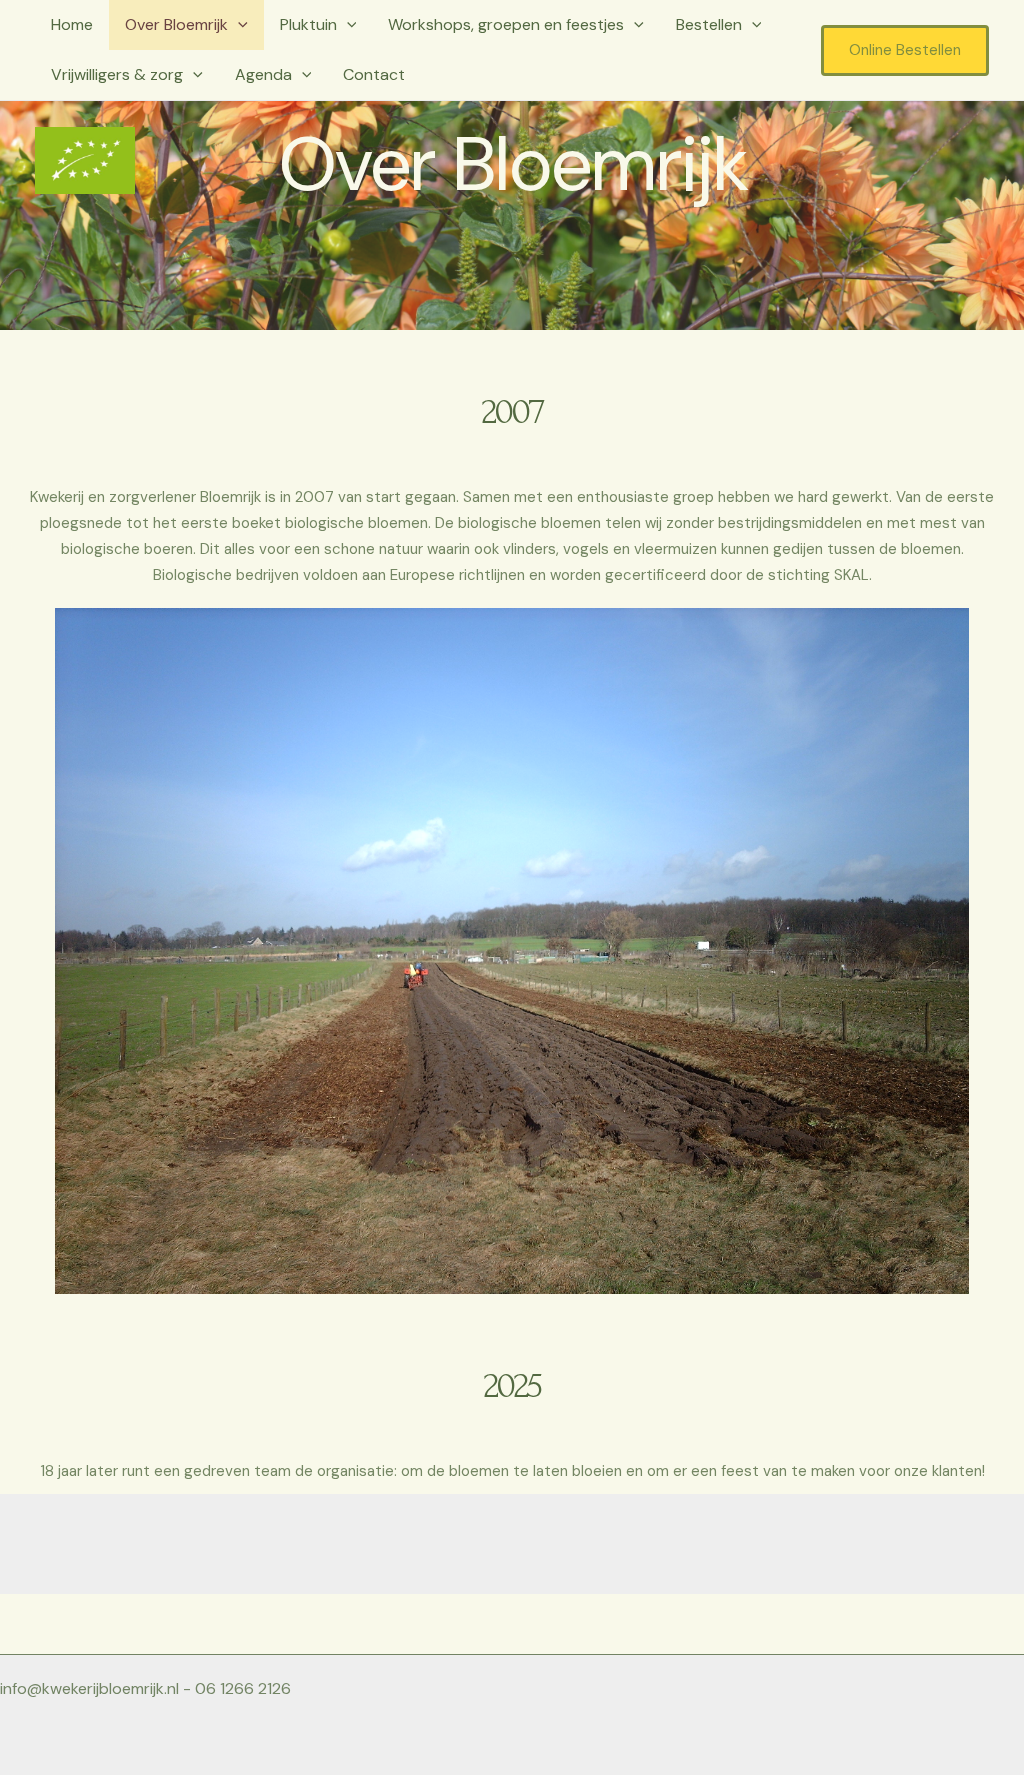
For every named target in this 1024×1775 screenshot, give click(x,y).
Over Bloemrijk (176, 24)
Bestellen (709, 24)
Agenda (263, 74)
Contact (374, 74)
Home (72, 24)
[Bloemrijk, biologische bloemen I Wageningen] (85, 158)
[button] (238, 25)
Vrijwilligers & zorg (117, 74)
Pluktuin (308, 24)
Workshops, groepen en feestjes (506, 24)
